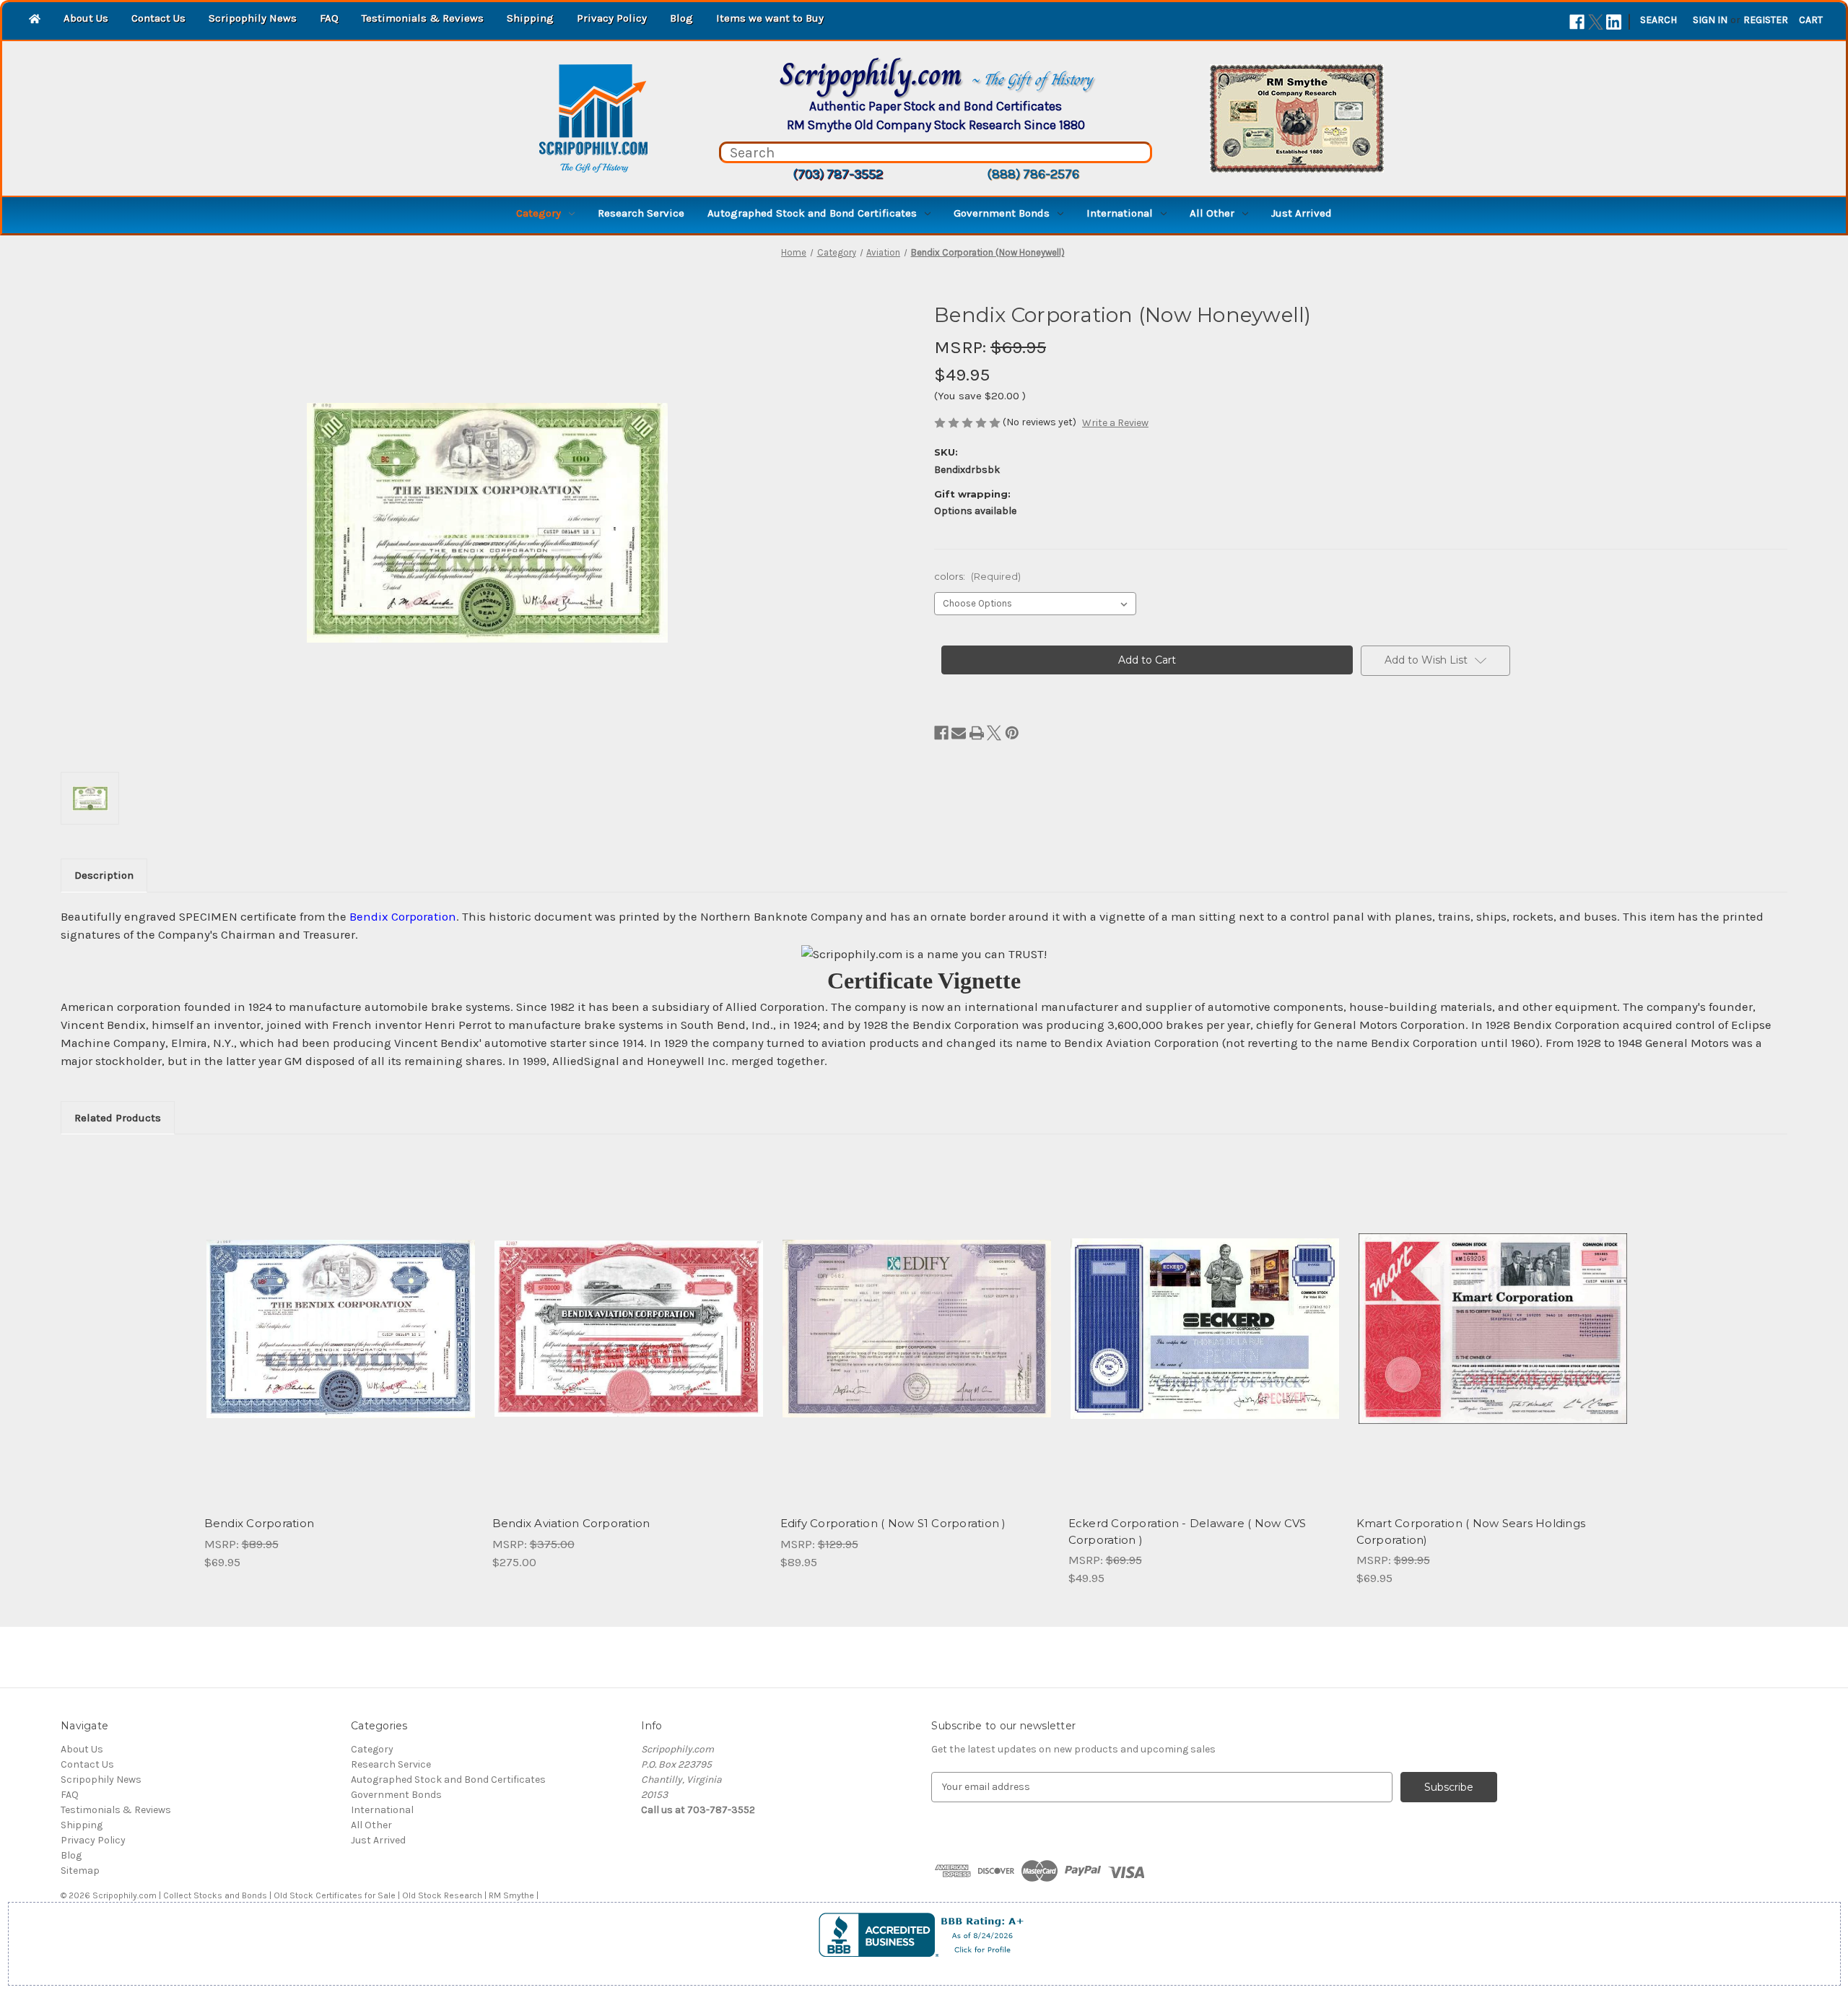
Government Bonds (1002, 213)
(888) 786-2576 (1033, 174)
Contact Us (158, 18)
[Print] (977, 733)
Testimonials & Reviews (423, 18)
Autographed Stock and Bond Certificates (812, 213)
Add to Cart (340, 1342)
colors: (977, 576)
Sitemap (80, 1871)
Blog (681, 18)
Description (104, 875)
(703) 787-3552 (838, 174)
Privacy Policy (612, 18)
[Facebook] (1577, 22)
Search (1659, 20)
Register (1766, 20)
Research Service (641, 213)
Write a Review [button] (1115, 423)
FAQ (329, 18)
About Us (86, 18)
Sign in (1710, 20)
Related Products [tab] (118, 1118)
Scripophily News (253, 18)
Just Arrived (1302, 213)
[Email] (959, 733)
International (1120, 213)
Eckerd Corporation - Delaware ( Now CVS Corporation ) (1187, 1531)
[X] (1596, 22)
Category (539, 213)
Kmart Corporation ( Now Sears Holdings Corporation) (1471, 1531)
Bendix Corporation (260, 1523)
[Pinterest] (1012, 733)
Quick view (339, 1316)
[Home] (35, 20)
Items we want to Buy (770, 18)
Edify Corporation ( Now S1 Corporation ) (893, 1523)
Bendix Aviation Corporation (571, 1523)
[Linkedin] (1614, 22)
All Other (1212, 213)
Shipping (530, 18)
